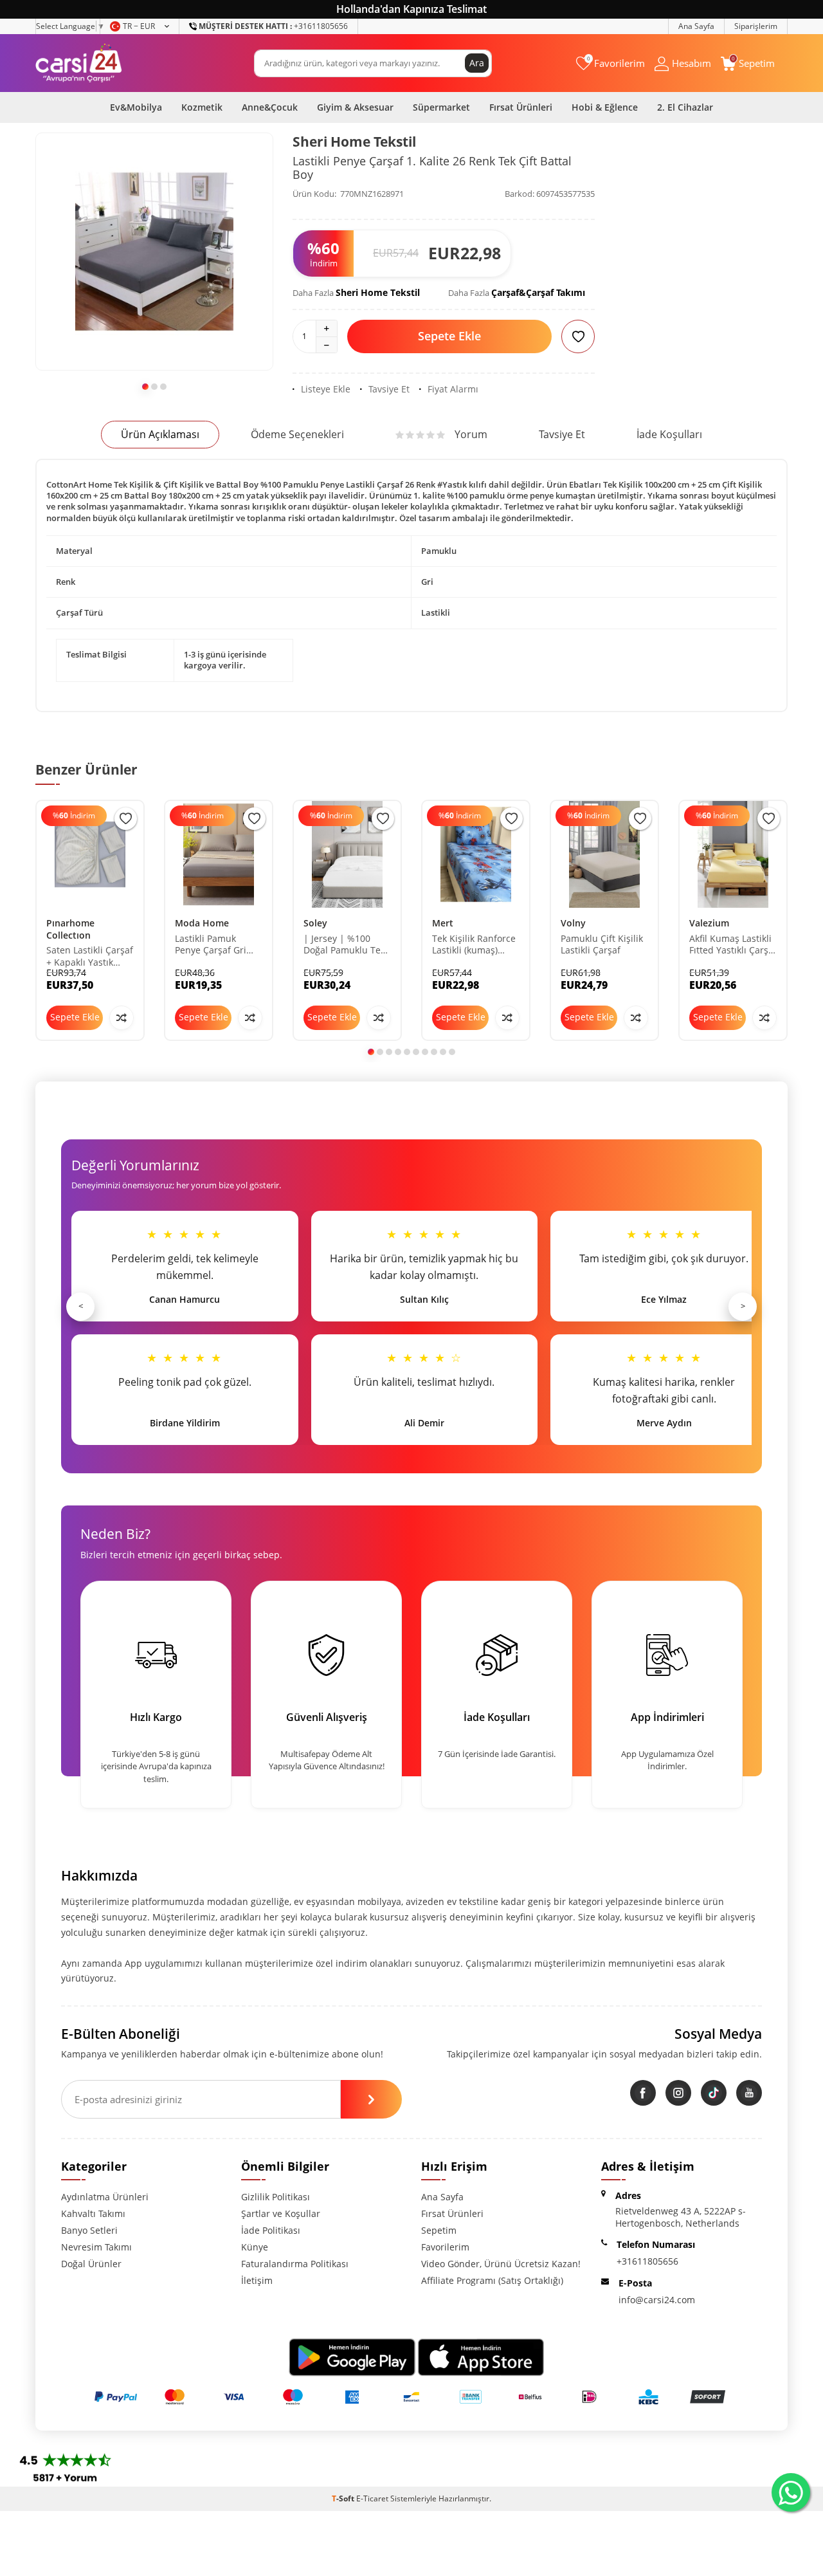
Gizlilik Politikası (276, 2197)
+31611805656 (273, 26)
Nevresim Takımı (96, 2247)
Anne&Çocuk (270, 107)
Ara (477, 63)
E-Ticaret (372, 2498)
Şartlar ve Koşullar (281, 2213)
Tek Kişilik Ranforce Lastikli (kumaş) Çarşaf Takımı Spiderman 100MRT (475, 945)
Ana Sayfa (696, 26)
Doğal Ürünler (91, 2264)
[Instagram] (678, 2093)
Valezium (709, 923)
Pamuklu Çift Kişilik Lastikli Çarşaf (602, 945)
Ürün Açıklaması (160, 434)
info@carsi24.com (657, 2300)
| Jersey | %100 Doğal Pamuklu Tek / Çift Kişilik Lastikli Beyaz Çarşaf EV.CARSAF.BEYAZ (347, 945)
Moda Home (202, 923)
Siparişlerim (756, 26)
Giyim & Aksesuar (355, 107)
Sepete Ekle (449, 336)
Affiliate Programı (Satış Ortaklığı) (492, 2280)
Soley (315, 923)
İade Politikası (271, 2230)
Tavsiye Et (389, 389)
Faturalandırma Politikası (295, 2264)
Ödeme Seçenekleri (297, 434)
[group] (154, 252)
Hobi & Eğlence (605, 107)
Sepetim (439, 2230)
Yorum (471, 434)
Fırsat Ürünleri (521, 107)
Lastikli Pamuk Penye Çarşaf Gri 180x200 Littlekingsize (211, 945)
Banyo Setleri (89, 2230)
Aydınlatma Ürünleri (105, 2197)
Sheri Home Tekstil (354, 142)
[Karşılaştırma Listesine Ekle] (122, 1018)
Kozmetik (202, 107)
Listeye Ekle (326, 389)
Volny (573, 923)
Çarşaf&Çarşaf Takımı (538, 292)
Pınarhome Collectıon (70, 929)
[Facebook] (643, 2093)
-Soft (344, 2498)
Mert (443, 923)
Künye (255, 2247)
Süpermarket (441, 107)
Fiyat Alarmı (453, 389)
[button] (145, 387)
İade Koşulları (669, 434)
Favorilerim (445, 2247)
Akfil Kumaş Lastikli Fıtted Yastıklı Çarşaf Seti (733, 945)
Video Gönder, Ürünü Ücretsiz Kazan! (501, 2264)
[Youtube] (749, 2093)
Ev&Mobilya (136, 107)
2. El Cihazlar (685, 107)
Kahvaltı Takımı (93, 2213)
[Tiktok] (714, 2093)
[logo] (79, 63)
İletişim (257, 2280)
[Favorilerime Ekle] (126, 819)
